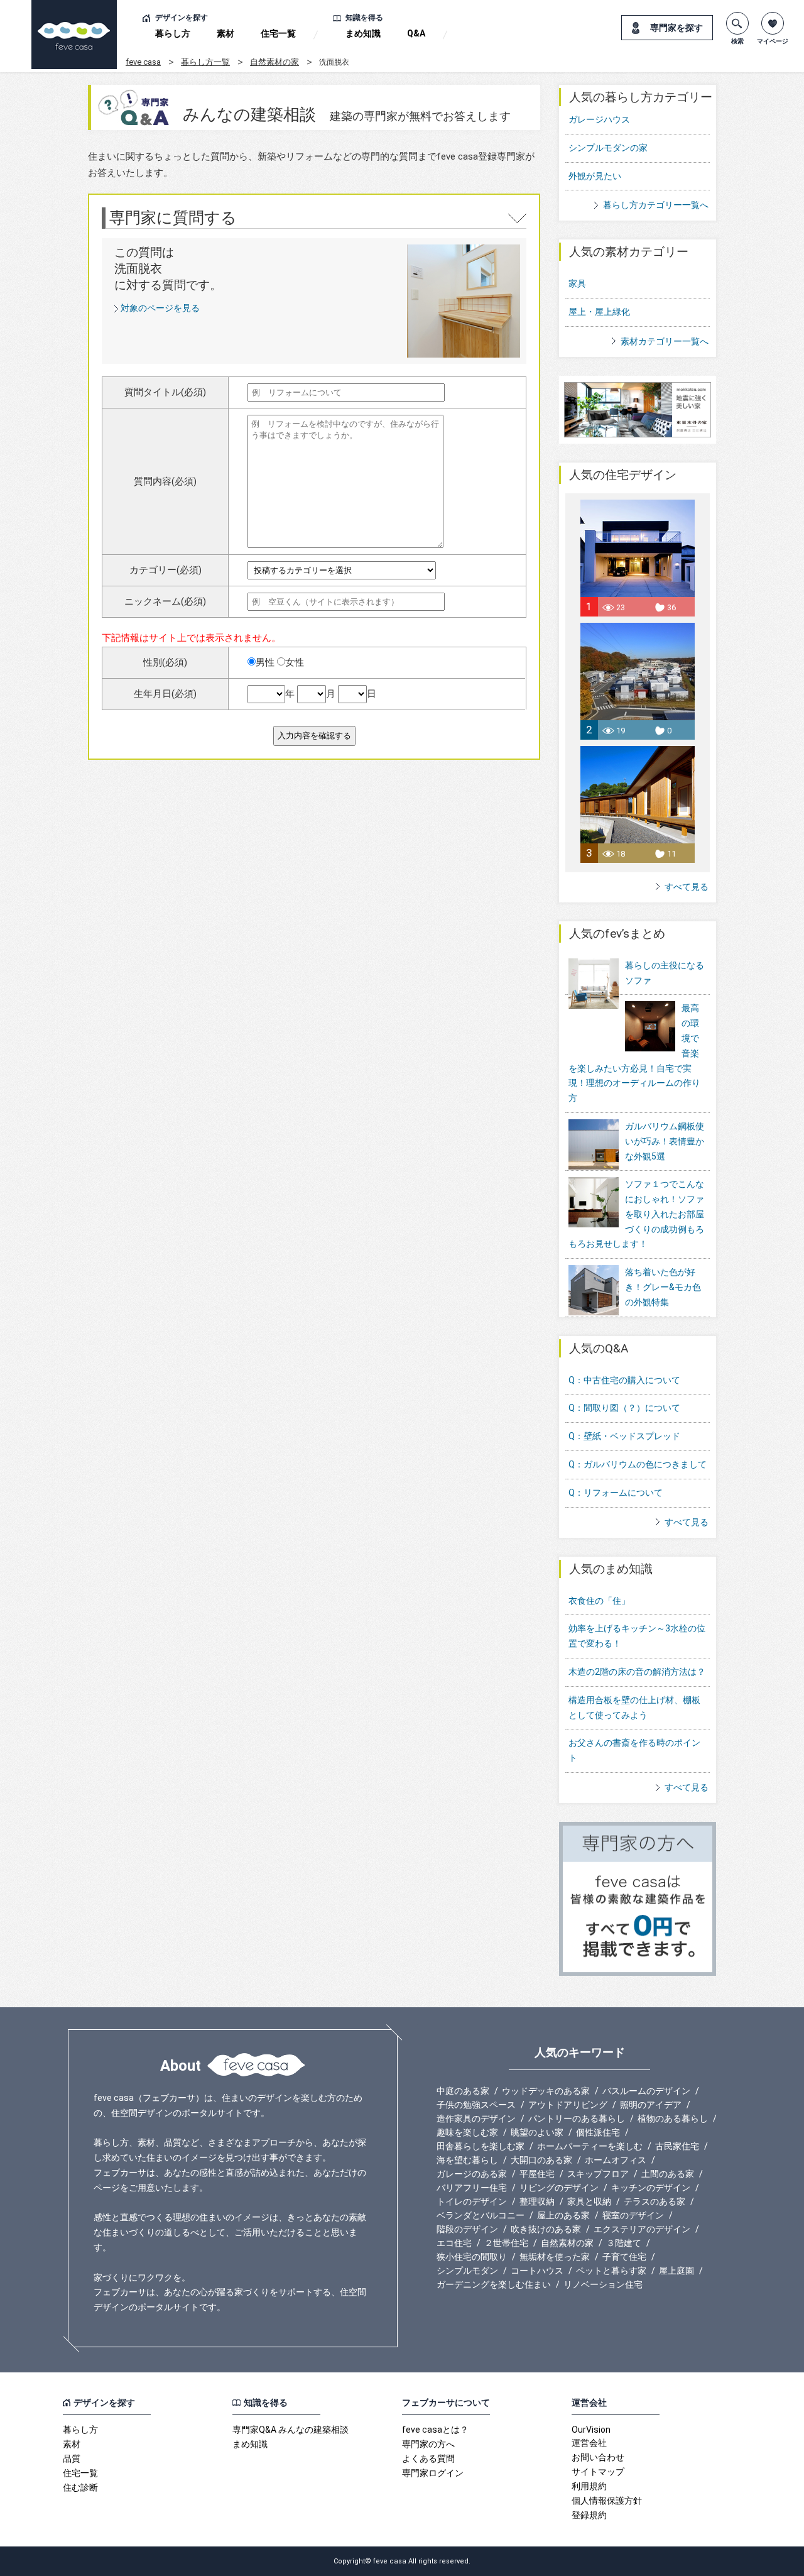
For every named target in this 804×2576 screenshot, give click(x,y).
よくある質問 (428, 2458)
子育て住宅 (624, 2257)
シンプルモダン (467, 2271)
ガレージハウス (599, 119)
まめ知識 (363, 33)
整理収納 (537, 2201)
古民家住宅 (677, 2146)
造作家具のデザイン (476, 2118)
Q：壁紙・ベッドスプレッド (624, 1436)
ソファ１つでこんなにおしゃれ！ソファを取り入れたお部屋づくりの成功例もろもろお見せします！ (636, 1214)
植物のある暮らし (673, 2118)
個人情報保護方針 (607, 2501)
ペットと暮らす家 (611, 2271)
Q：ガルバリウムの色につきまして (638, 1464)
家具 (577, 283)
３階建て (624, 2243)
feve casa (143, 62)
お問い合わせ (598, 2457)
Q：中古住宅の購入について (624, 1380)
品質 (72, 2458)
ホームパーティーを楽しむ (590, 2146)
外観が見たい (595, 176)
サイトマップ (598, 2472)
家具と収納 (589, 2201)
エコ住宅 (454, 2243)
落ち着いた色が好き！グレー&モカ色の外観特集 (663, 1287)
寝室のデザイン (633, 2215)
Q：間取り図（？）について (624, 1408)
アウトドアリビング (568, 2105)
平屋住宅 (537, 2174)
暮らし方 (173, 33)
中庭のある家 (463, 2091)
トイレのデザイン (472, 2201)
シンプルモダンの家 (608, 148)
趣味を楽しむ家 (467, 2132)
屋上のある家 (563, 2215)
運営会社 (589, 2443)
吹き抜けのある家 (546, 2229)
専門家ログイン (433, 2473)
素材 (225, 33)
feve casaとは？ (435, 2430)
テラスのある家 (655, 2201)
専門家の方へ (428, 2444)
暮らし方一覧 (205, 62)
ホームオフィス (616, 2160)
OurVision (591, 2430)
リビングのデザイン (559, 2188)
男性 (265, 662)
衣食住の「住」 (599, 1601)
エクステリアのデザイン (642, 2229)
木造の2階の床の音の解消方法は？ (637, 1672)
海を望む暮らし (467, 2160)
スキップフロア (598, 2174)
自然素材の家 (274, 62)
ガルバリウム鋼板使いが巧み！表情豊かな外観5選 (665, 1141)
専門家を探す (676, 28)
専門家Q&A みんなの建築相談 (291, 2430)
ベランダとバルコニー (481, 2215)
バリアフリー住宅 (472, 2188)
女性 (295, 662)
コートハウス (537, 2271)
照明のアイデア (651, 2105)
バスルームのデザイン (646, 2091)
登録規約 (589, 2515)
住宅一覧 (278, 33)
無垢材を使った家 (555, 2257)
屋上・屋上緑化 (599, 312)
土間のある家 (668, 2174)
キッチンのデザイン (651, 2188)
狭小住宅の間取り (472, 2257)
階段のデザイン (467, 2229)
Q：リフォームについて (616, 1493)
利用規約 (589, 2486)
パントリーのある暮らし (577, 2118)
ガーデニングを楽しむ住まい (494, 2284)
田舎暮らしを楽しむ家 (481, 2146)
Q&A (416, 33)
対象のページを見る (160, 308)
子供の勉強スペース (476, 2105)
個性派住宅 (598, 2132)
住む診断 (80, 2487)
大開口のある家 (541, 2160)
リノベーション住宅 (603, 2284)
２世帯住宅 (506, 2243)
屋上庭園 (676, 2271)
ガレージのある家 (472, 2174)
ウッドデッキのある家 (546, 2091)
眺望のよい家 (537, 2132)
